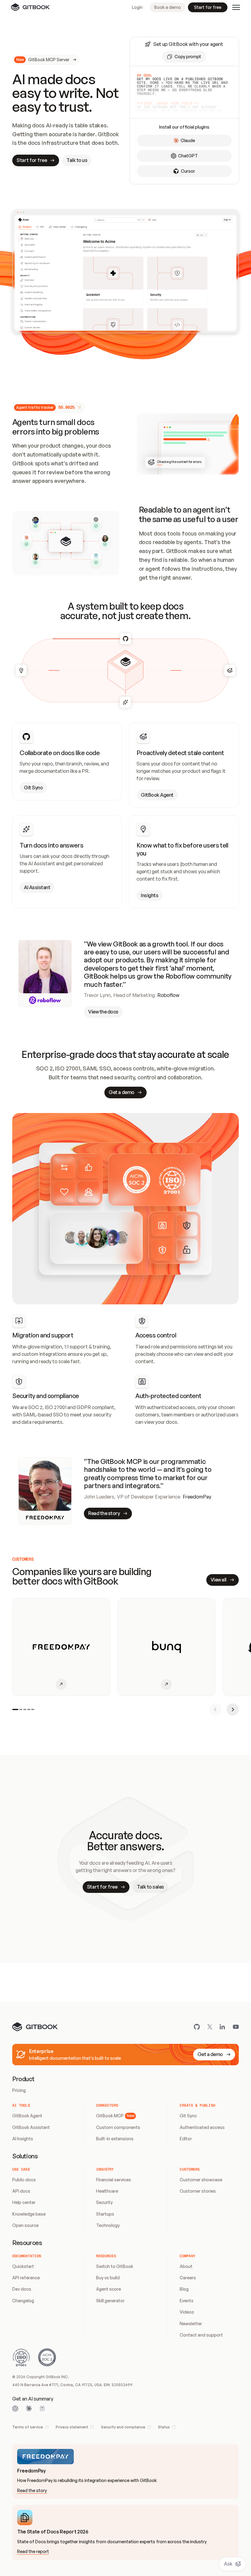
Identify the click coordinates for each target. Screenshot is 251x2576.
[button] (184, 57)
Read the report (33, 2551)
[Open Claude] (29, 2409)
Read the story (32, 2490)
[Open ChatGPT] (15, 2409)
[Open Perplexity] (42, 2409)
